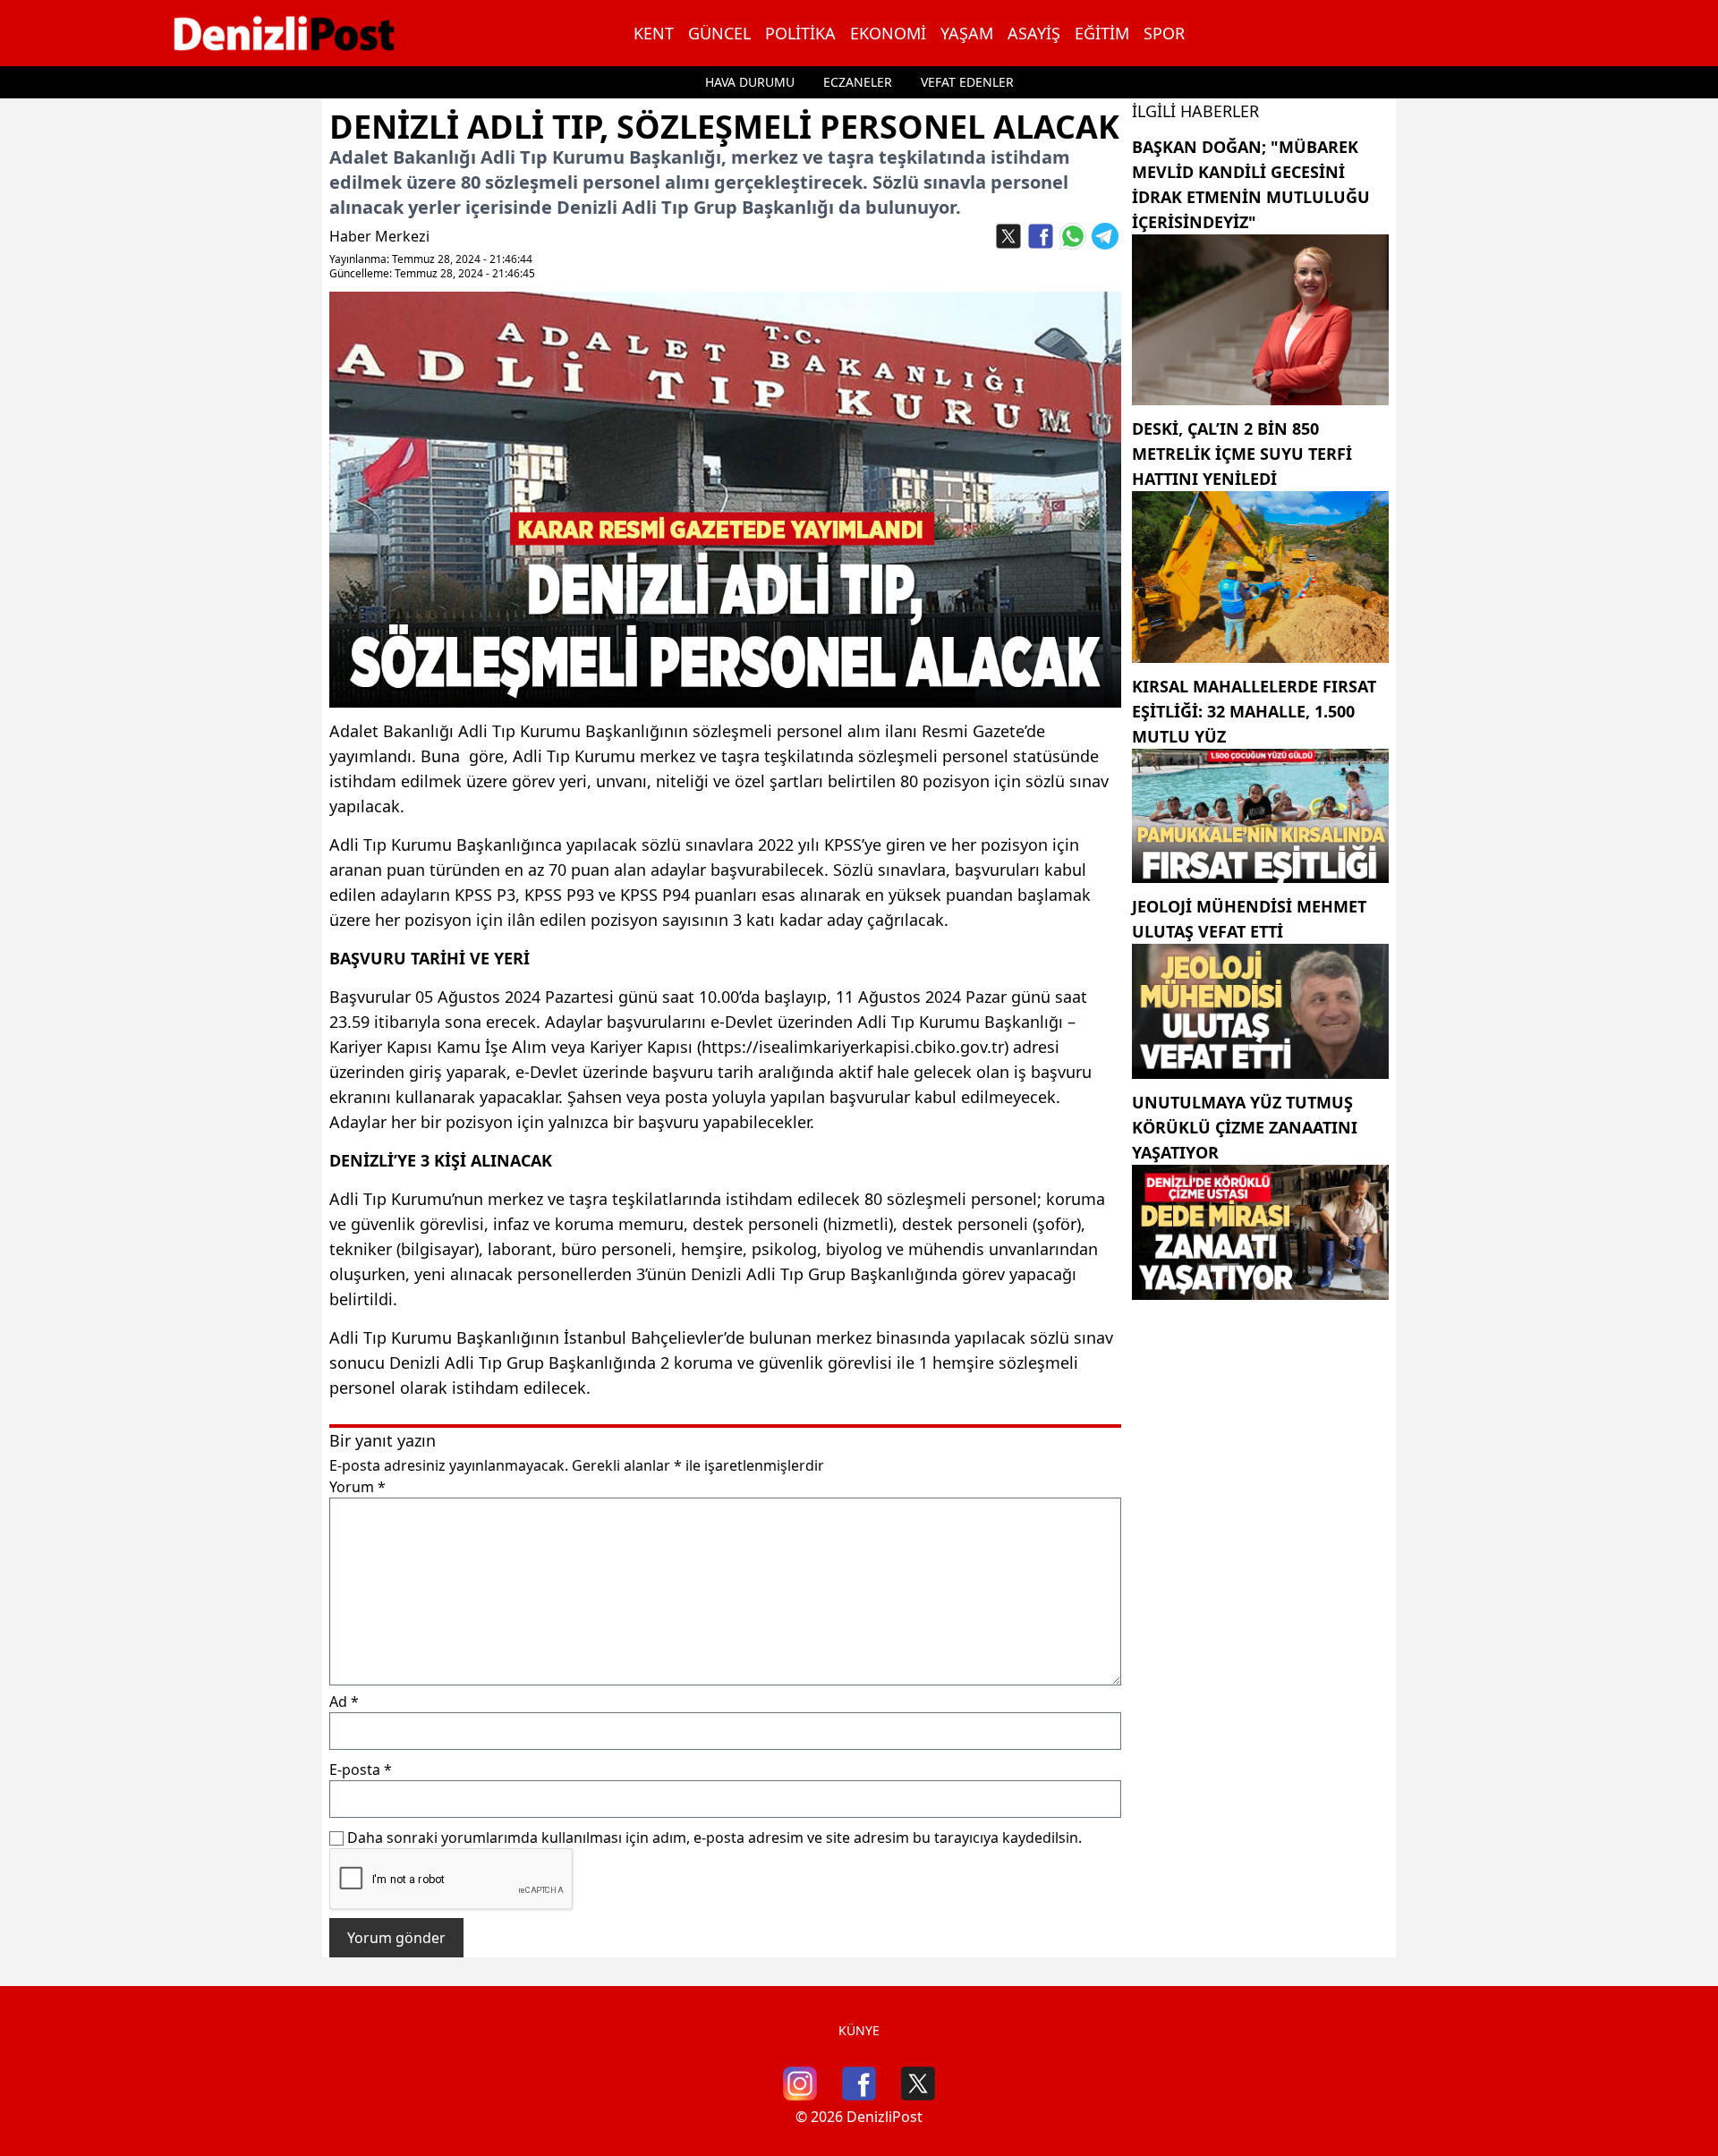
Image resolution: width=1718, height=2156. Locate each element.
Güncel (719, 33)
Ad (344, 1702)
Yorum (357, 1487)
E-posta (361, 1770)
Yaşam (967, 33)
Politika (800, 33)
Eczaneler (858, 82)
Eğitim (1102, 33)
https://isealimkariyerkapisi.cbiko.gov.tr (853, 1047)
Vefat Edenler (967, 82)
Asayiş (1034, 33)
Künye (859, 2030)
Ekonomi (888, 33)
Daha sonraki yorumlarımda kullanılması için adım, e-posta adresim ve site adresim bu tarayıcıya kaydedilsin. (714, 1838)
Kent (654, 33)
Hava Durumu (750, 82)
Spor (1164, 33)
